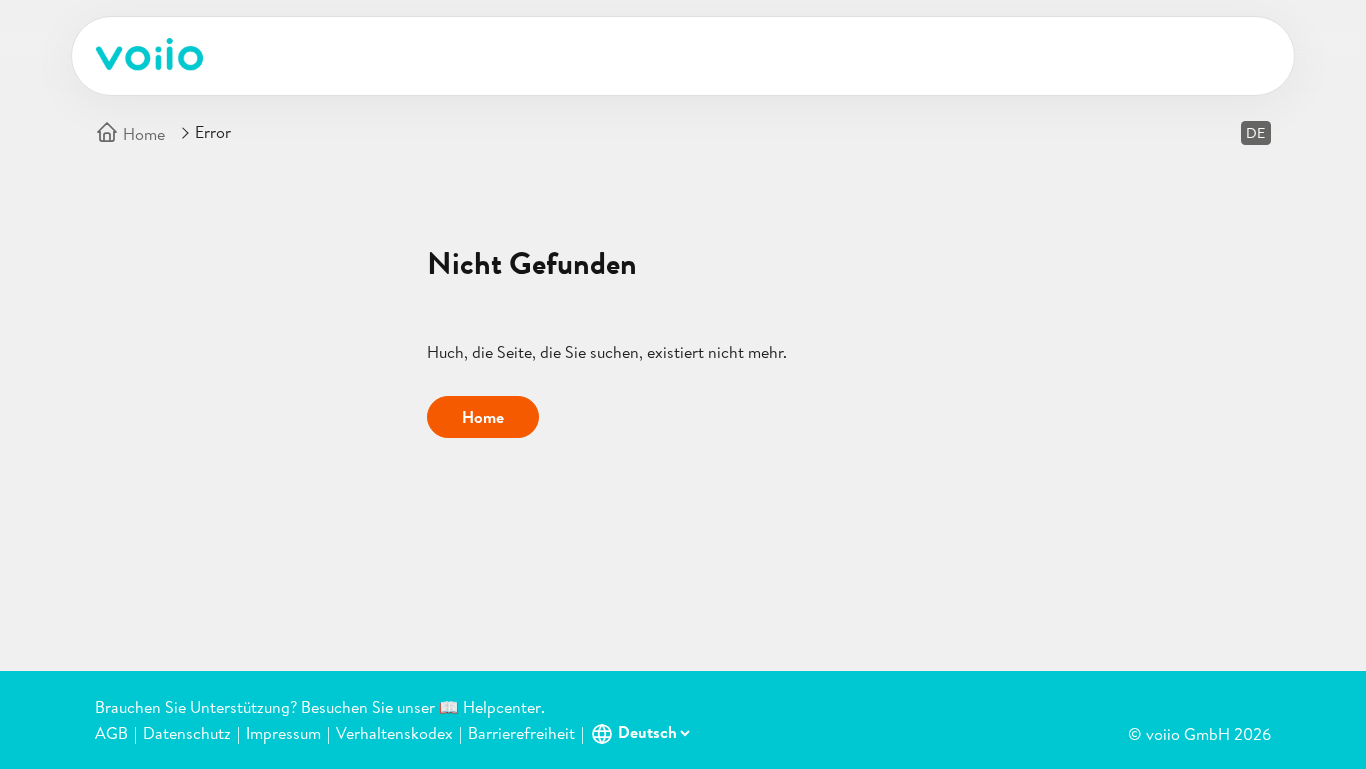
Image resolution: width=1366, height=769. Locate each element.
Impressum (283, 733)
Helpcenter (502, 707)
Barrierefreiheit (521, 733)
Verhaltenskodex (394, 733)
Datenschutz (187, 733)
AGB (111, 733)
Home (142, 134)
